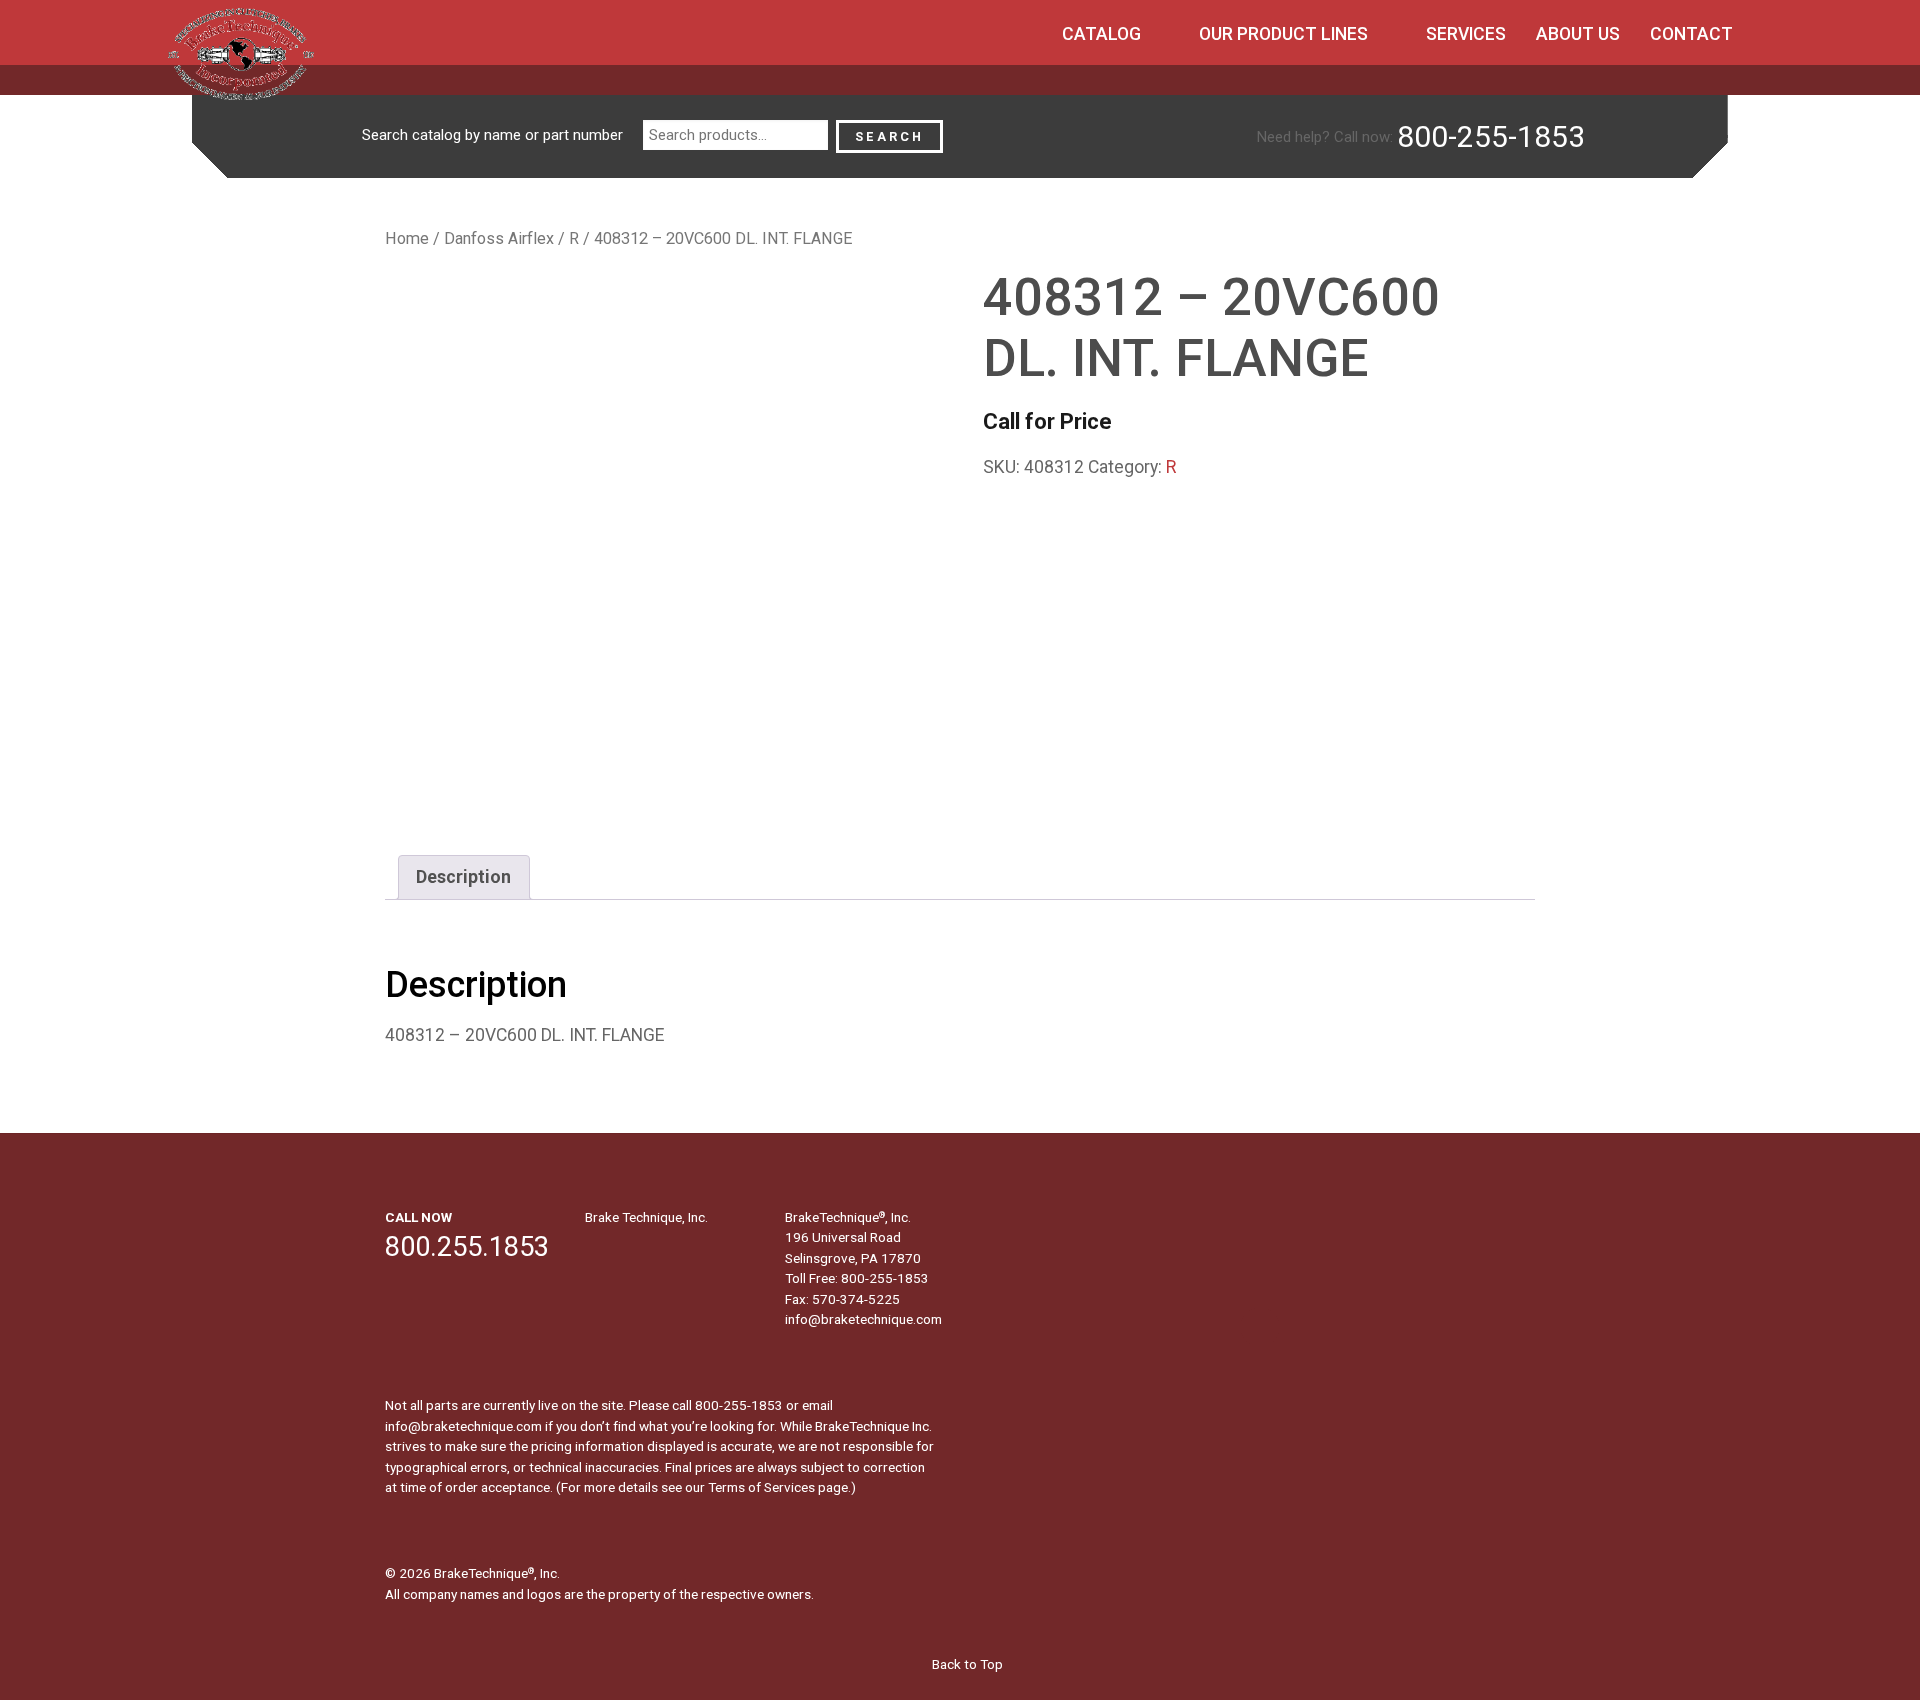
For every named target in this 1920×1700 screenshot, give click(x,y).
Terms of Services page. (779, 1487)
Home (407, 238)
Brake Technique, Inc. (646, 1217)
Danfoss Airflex (499, 238)
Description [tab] (463, 877)
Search (889, 136)
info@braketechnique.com (863, 1319)
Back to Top (966, 1664)
